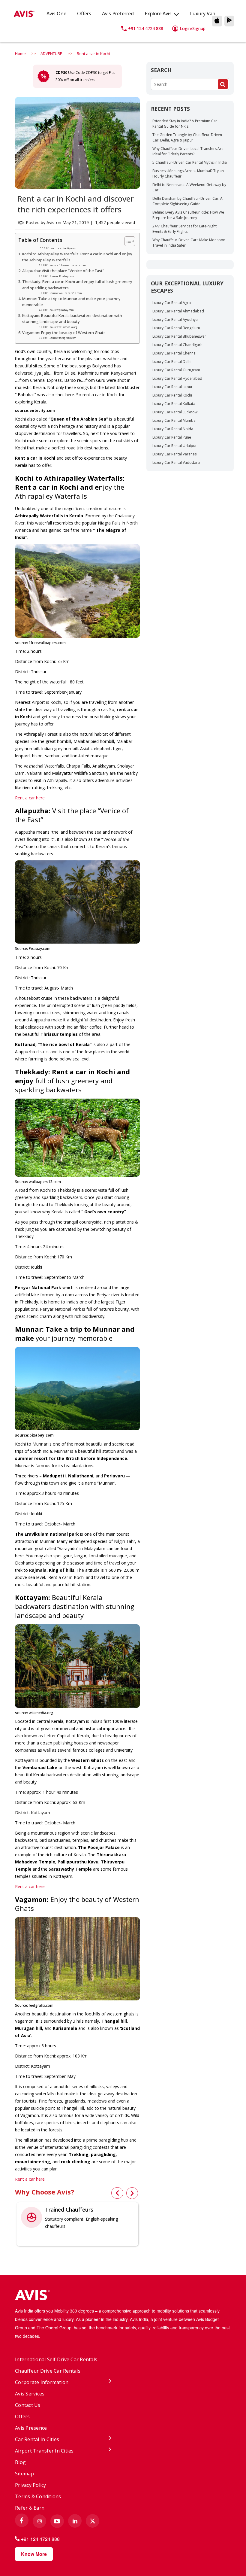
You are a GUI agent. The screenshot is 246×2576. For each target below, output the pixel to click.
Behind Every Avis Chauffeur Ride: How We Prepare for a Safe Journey (188, 215)
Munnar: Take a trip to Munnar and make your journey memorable (71, 302)
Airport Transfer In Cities (44, 2451)
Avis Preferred (118, 14)
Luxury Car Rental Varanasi (175, 454)
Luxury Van (203, 14)
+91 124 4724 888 (146, 28)
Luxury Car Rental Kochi (172, 395)
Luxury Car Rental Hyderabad (177, 378)
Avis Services (30, 2394)
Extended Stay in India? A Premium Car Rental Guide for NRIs (185, 124)
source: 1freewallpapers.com (68, 265)
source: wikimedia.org (64, 327)
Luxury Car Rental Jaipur (172, 387)
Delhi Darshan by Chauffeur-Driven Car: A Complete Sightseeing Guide (187, 201)
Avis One (56, 14)
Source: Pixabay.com (62, 276)
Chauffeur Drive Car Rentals (48, 2371)
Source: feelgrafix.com (63, 338)
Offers (84, 14)
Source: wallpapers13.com (66, 293)
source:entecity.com (64, 248)
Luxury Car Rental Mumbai (174, 420)
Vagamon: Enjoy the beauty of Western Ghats (64, 333)
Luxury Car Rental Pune (172, 437)
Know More (34, 2554)
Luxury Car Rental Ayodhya (175, 319)
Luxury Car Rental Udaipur (175, 446)
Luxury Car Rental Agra (172, 303)
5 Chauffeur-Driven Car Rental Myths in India (190, 162)
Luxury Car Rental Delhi (172, 362)
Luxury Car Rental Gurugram (176, 370)
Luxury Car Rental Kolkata (174, 404)
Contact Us (28, 2405)
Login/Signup (193, 28)
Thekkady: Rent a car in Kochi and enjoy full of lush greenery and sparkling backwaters (77, 285)
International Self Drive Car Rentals (56, 2359)
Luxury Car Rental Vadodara (176, 462)
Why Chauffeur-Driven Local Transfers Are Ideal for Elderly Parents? (188, 151)
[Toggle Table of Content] (127, 241)
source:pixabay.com (62, 310)
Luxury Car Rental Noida (173, 429)
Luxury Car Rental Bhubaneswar (179, 336)
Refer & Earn (30, 2508)
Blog (20, 2462)
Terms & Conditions (38, 2496)
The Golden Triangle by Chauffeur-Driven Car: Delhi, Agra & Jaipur (187, 137)
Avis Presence (31, 2428)
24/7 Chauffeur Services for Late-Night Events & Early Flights (184, 229)
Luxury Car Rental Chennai (174, 353)
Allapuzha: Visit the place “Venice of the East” (63, 271)
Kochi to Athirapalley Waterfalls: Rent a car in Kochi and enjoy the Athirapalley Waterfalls (77, 257)
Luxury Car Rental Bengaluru (176, 328)
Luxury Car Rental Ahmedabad (178, 311)
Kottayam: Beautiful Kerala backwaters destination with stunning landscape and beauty (72, 319)
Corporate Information (42, 2382)
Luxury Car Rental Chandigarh (177, 345)
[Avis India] (123, 2296)
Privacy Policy (31, 2485)
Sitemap (24, 2474)
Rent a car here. (30, 798)
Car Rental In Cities (37, 2439)
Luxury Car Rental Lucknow (175, 412)
